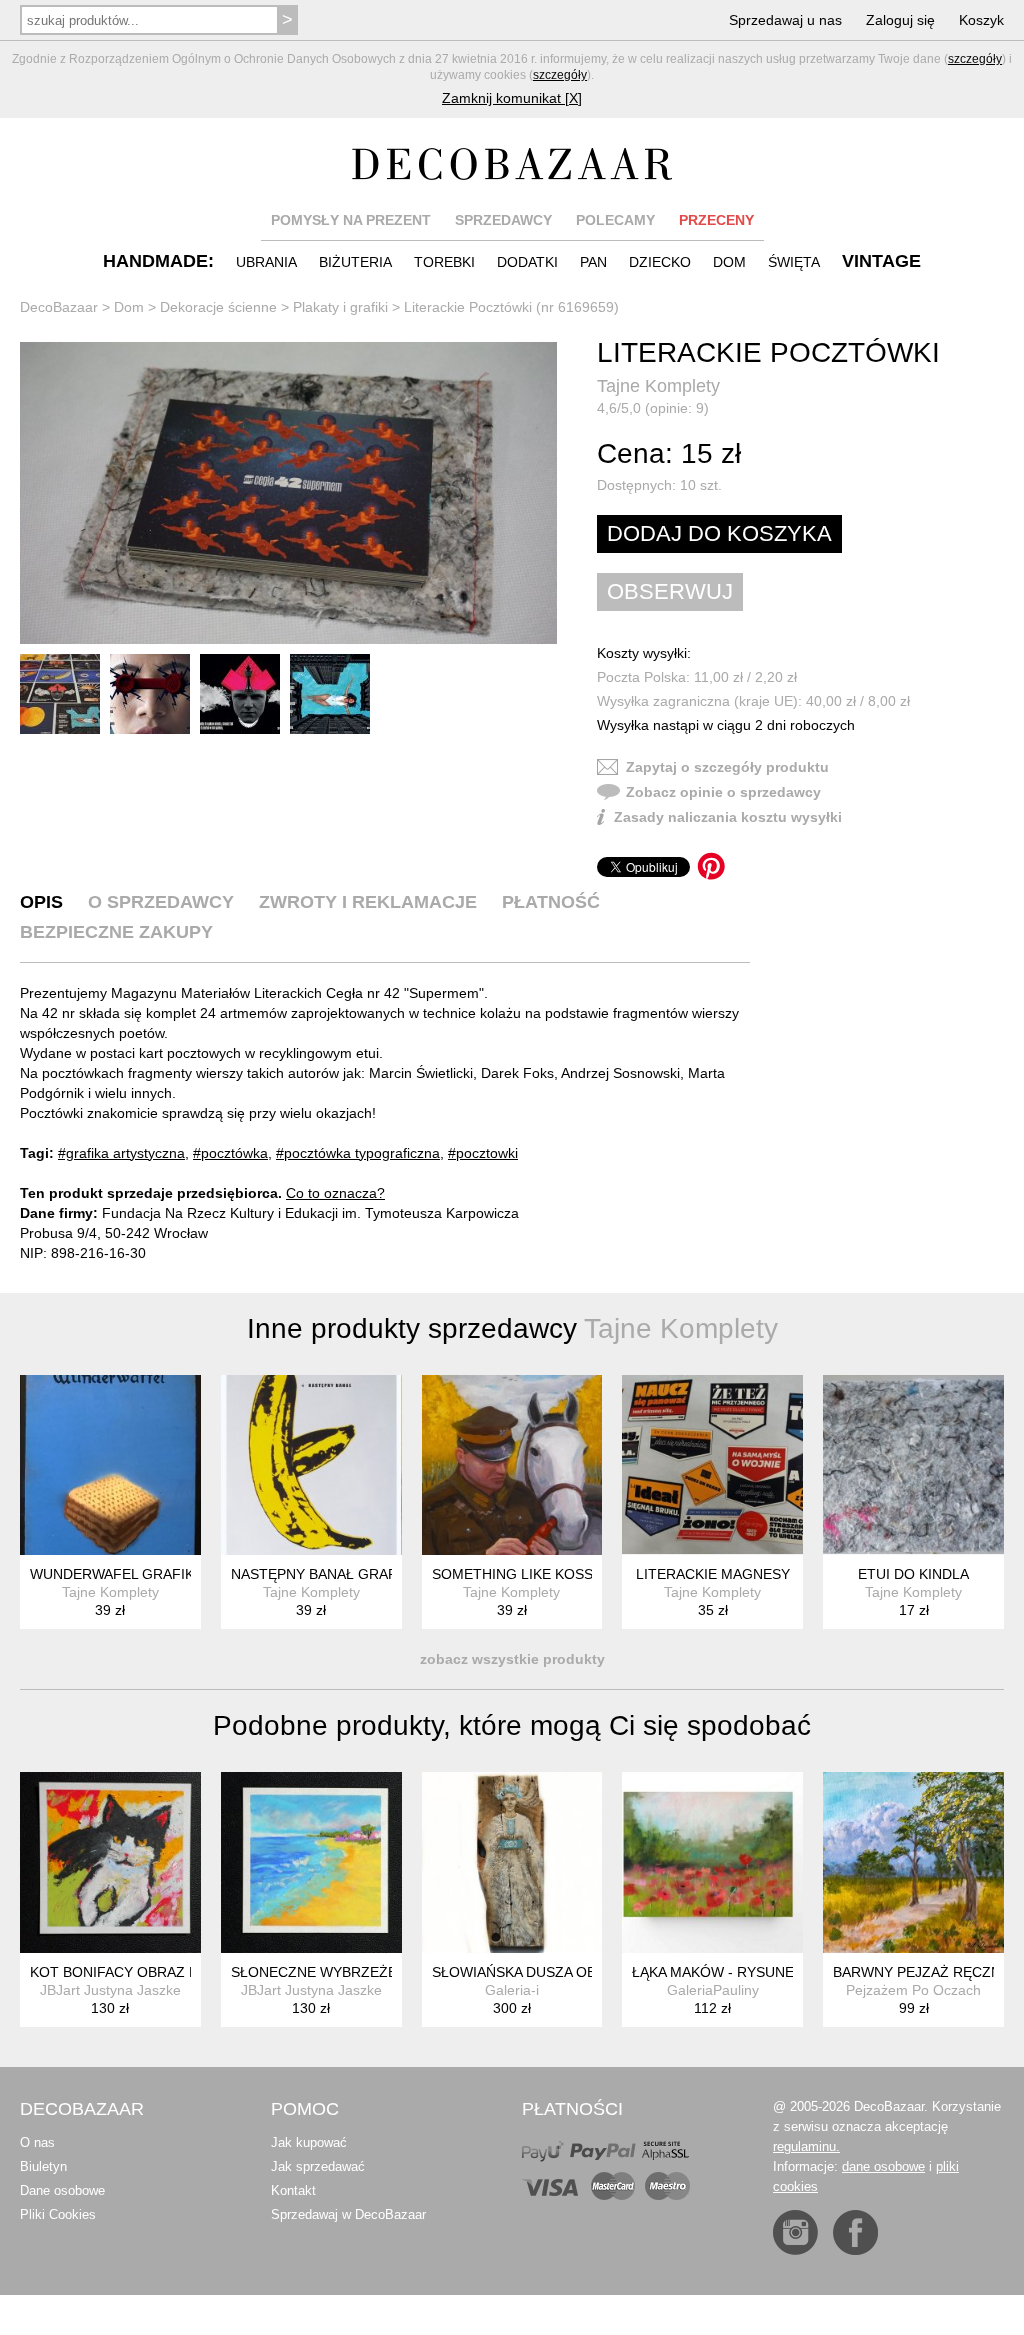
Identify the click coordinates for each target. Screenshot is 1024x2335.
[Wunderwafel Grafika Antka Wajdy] (110, 1465)
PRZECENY (716, 220)
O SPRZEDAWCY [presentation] (161, 902)
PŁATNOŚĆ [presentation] (551, 902)
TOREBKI (444, 262)
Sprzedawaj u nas (785, 20)
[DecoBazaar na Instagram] (795, 2232)
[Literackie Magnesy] (712, 1465)
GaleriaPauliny (713, 1990)
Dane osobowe (62, 2190)
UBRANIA (266, 262)
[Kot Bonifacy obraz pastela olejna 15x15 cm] (110, 1862)
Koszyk (981, 20)
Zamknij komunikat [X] (512, 98)
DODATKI (527, 262)
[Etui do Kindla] (913, 1465)
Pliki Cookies (58, 2214)
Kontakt (293, 2190)
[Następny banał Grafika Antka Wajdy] (311, 1465)
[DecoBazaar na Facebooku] (855, 2232)
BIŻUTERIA (355, 262)
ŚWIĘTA (794, 262)
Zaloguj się (900, 20)
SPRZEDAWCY (503, 220)
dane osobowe (883, 2166)
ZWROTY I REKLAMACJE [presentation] (368, 902)
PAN (593, 262)
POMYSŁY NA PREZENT (351, 220)
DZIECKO (660, 262)
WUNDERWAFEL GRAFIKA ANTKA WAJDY (165, 1574)
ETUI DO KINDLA (913, 1574)
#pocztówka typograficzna (358, 1153)
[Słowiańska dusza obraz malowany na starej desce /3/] (512, 1862)
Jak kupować (309, 2142)
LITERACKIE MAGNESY (713, 1574)
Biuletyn (43, 2166)
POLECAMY (615, 220)
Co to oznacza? (335, 1193)
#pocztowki (483, 1153)
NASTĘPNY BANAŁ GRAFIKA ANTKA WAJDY (374, 1574)
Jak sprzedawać (318, 2166)
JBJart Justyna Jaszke (110, 1990)
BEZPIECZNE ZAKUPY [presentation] (116, 932)
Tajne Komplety (658, 386)
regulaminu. (806, 2146)
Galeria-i (512, 1990)
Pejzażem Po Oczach (913, 1990)
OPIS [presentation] (41, 902)
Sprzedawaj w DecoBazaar (348, 2214)
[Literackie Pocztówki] (288, 493)
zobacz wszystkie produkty (512, 1659)
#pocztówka (230, 1153)
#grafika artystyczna (121, 1153)
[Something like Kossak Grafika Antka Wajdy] (512, 1465)
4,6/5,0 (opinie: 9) (653, 408)
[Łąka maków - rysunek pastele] (712, 1862)
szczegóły (975, 59)
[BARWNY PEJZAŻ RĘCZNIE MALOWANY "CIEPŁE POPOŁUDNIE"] (913, 1862)
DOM (729, 262)
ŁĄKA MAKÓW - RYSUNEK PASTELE (750, 1972)
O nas (37, 2142)
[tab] (41, 902)
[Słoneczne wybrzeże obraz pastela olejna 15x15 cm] (311, 1862)
